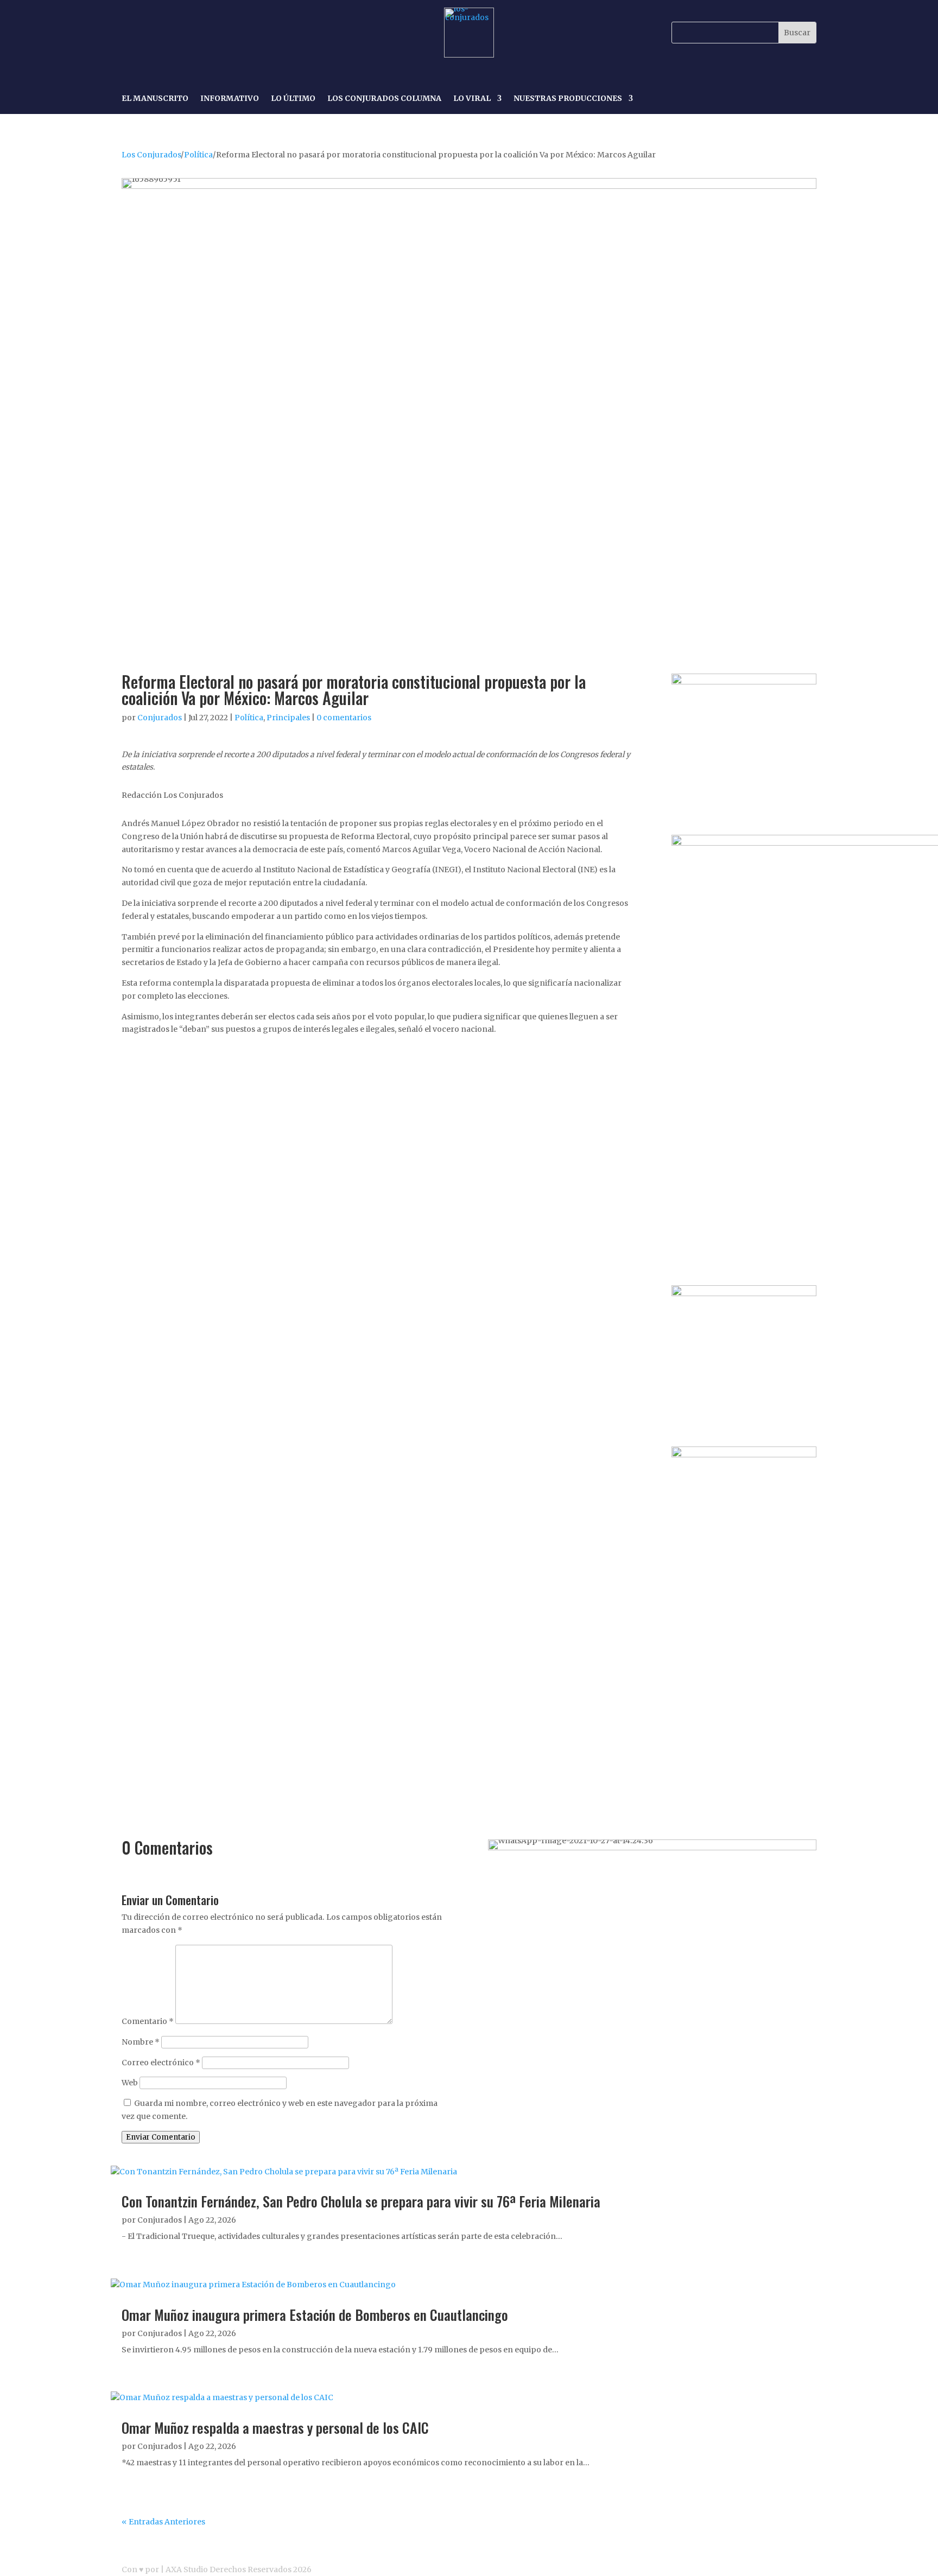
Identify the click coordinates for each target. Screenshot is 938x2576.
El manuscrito (155, 99)
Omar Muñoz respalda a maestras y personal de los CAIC (275, 2428)
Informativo (230, 99)
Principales (288, 718)
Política (198, 155)
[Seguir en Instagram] (156, 33)
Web (130, 2083)
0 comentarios (344, 718)
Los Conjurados (151, 155)
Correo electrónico (161, 2063)
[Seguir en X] (181, 33)
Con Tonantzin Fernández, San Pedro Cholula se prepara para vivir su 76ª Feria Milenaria (361, 2201)
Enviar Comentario (161, 2137)
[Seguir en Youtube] (206, 33)
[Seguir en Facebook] (131, 33)
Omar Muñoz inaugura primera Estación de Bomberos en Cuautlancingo (315, 2315)
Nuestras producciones (568, 99)
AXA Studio (188, 2569)
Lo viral (472, 99)
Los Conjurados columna (384, 99)
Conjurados (160, 718)
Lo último (293, 99)
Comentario (148, 2021)
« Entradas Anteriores (163, 2522)
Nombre (141, 2042)
